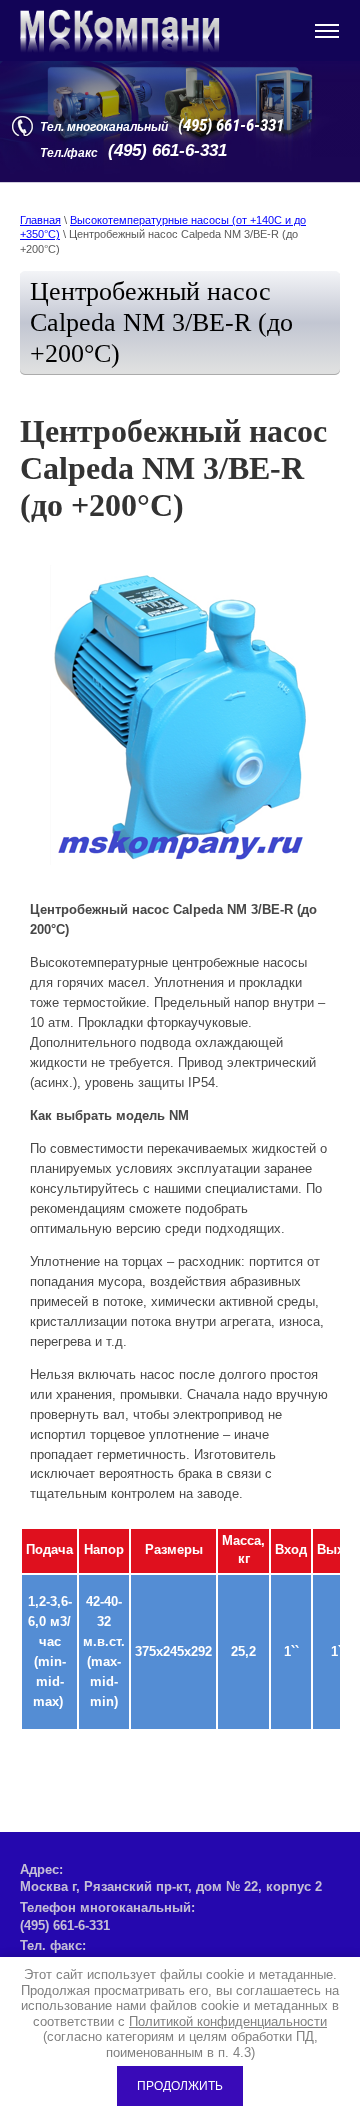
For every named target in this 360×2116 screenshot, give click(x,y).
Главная (40, 220)
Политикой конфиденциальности (228, 2021)
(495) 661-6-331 (231, 125)
